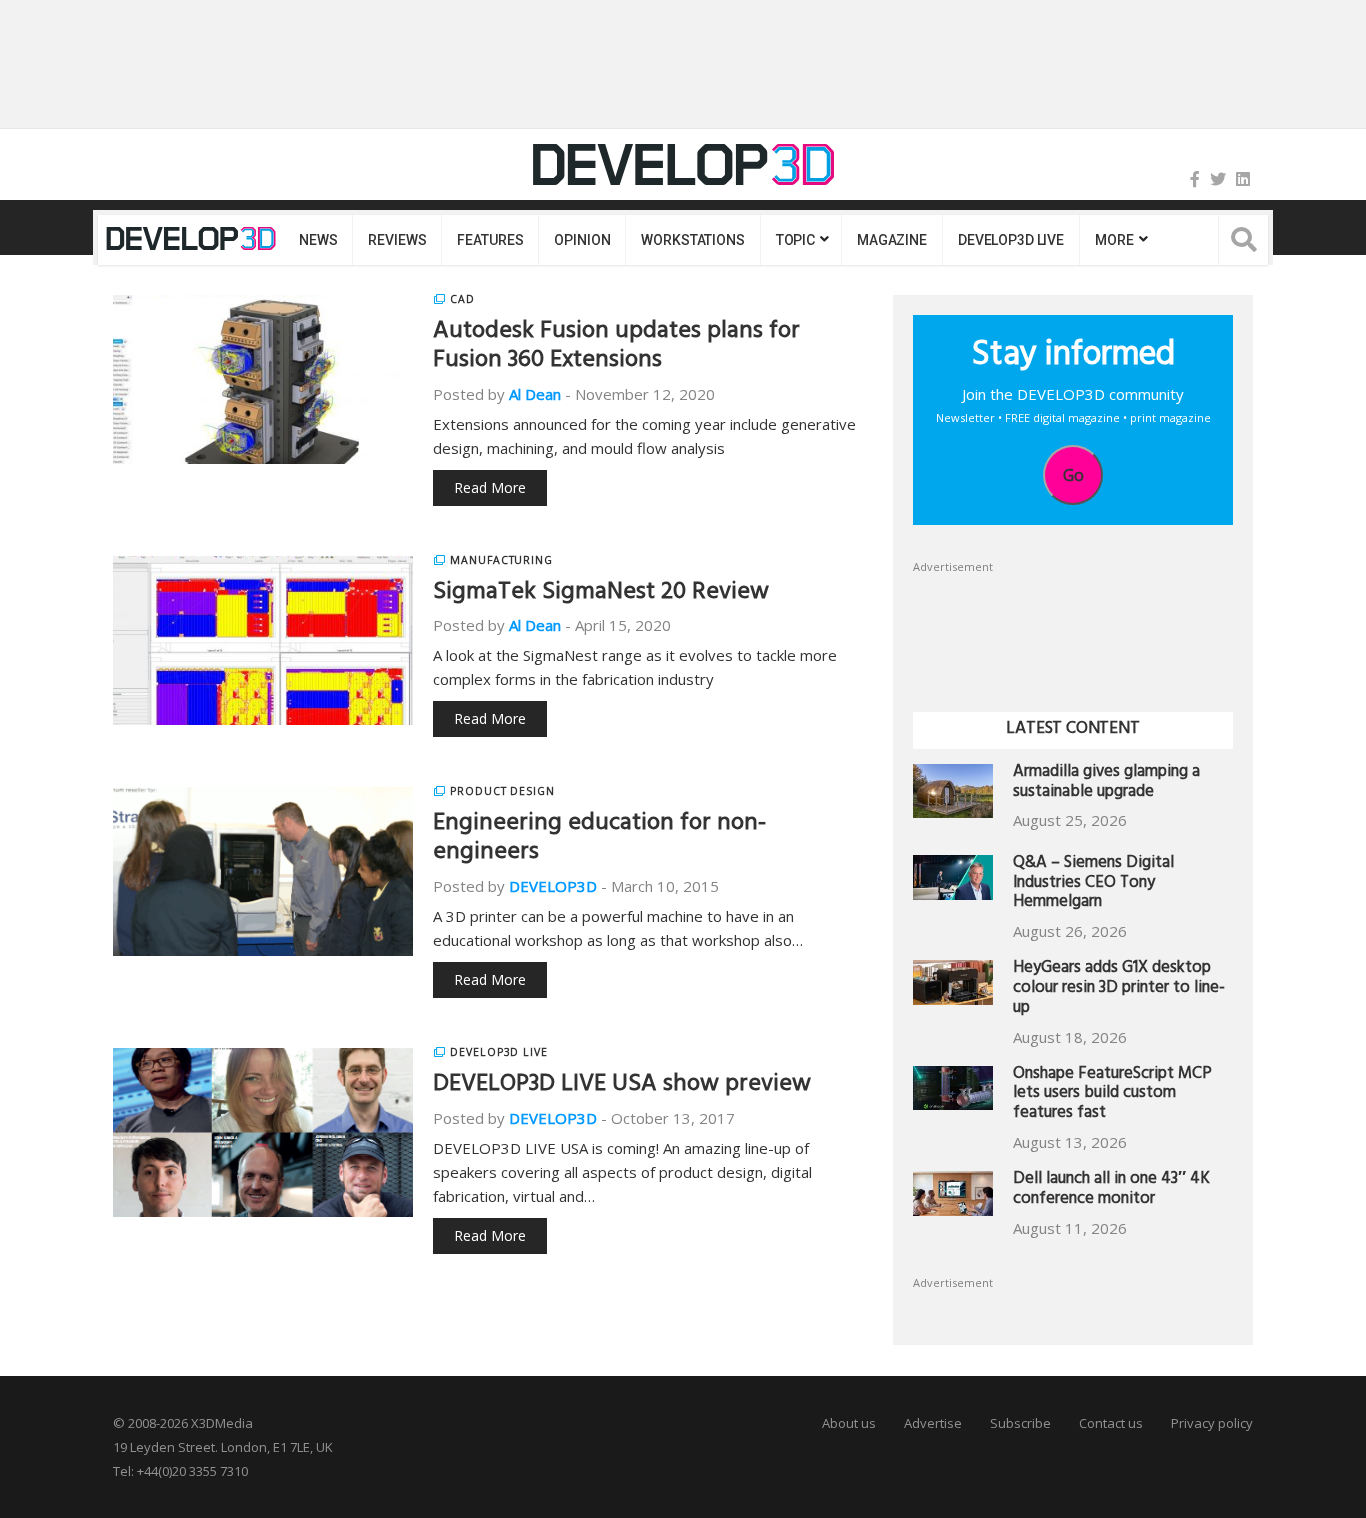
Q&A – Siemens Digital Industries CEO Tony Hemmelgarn (1093, 884)
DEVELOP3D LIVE (1011, 240)
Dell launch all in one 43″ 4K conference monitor (1111, 1190)
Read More (490, 487)
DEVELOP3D (553, 886)
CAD (462, 299)
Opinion (582, 240)
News (318, 240)
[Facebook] (1195, 179)
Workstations (692, 240)
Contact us (1111, 1423)
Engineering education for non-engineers (599, 839)
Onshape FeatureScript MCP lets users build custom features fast (1112, 1095)
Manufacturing (501, 560)
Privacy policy (1212, 1423)
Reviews (397, 240)
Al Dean (535, 394)
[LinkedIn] (1243, 179)
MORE (1114, 240)
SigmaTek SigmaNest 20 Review (601, 594)
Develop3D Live (499, 1052)
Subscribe (1020, 1423)
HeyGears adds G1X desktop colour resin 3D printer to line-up (1119, 989)
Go (1073, 475)
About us (849, 1423)
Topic (795, 240)
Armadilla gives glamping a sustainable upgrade (1106, 783)
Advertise (933, 1423)
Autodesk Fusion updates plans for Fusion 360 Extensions (616, 347)
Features (490, 240)
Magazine (892, 240)
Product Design (502, 791)
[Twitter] (1218, 179)
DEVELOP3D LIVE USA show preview (622, 1086)
